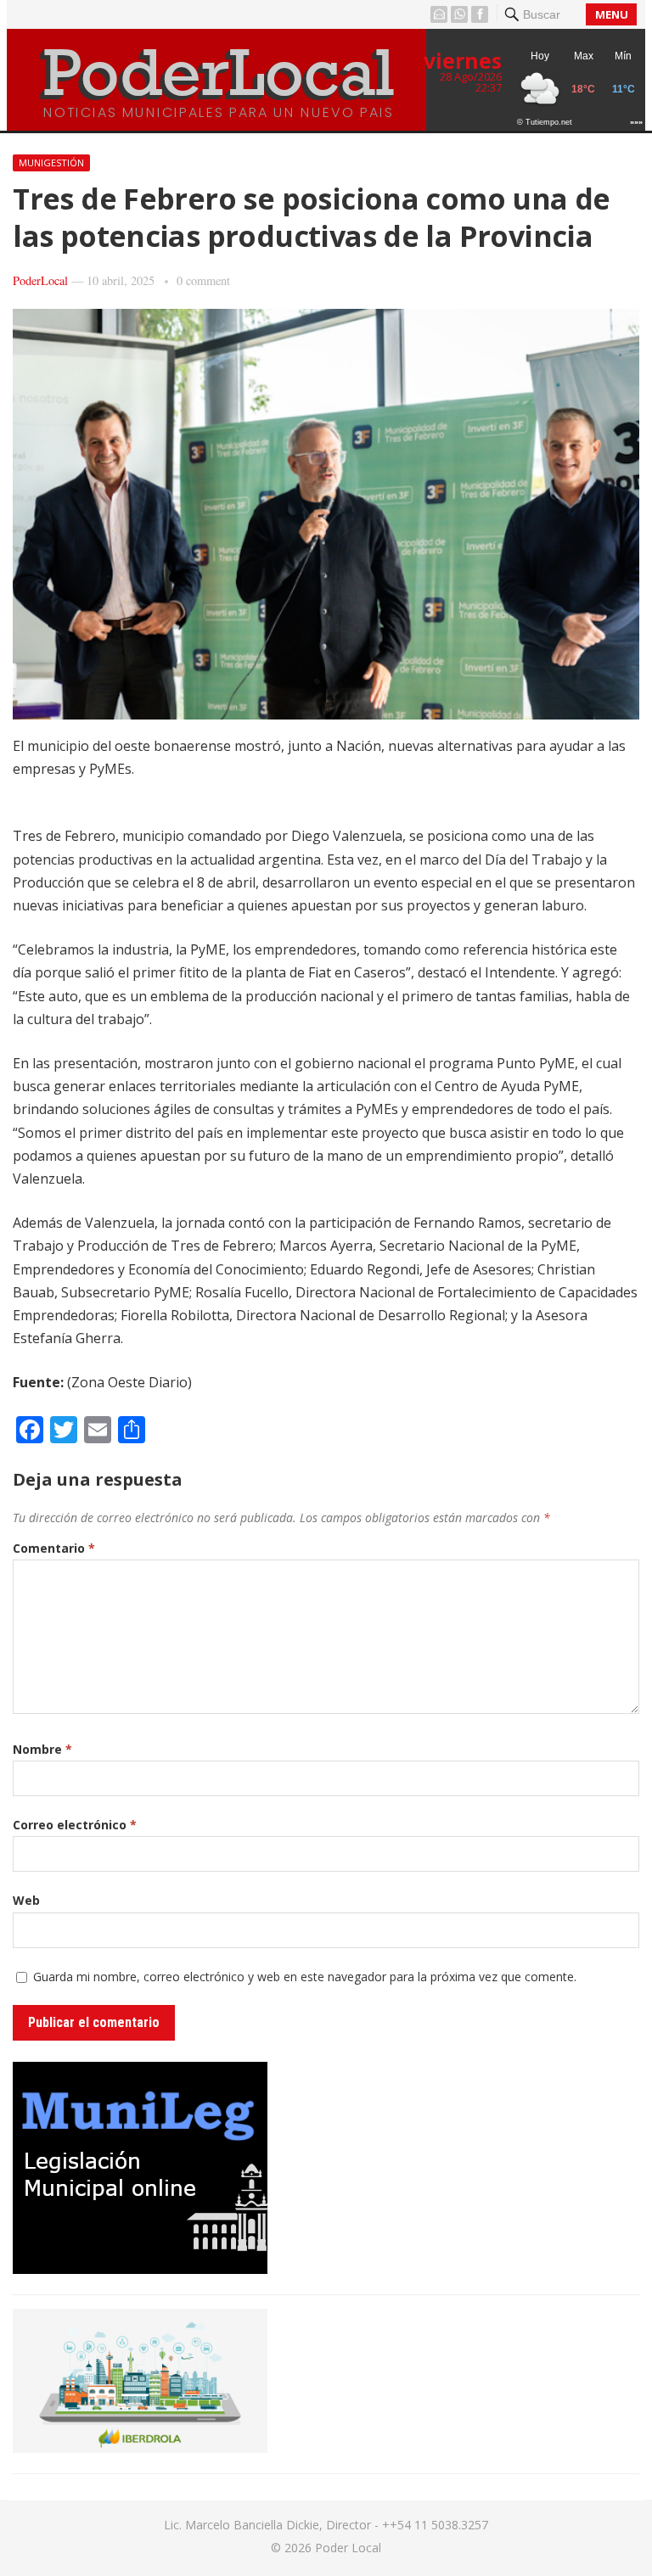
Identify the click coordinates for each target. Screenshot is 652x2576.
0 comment (203, 280)
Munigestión (51, 162)
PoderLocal (40, 280)
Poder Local (348, 2548)
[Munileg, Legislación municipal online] (140, 2269)
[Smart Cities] (140, 2448)
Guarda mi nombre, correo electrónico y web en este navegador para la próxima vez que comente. (305, 1977)
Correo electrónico (75, 1825)
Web (26, 1900)
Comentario (54, 1548)
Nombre (42, 1749)
